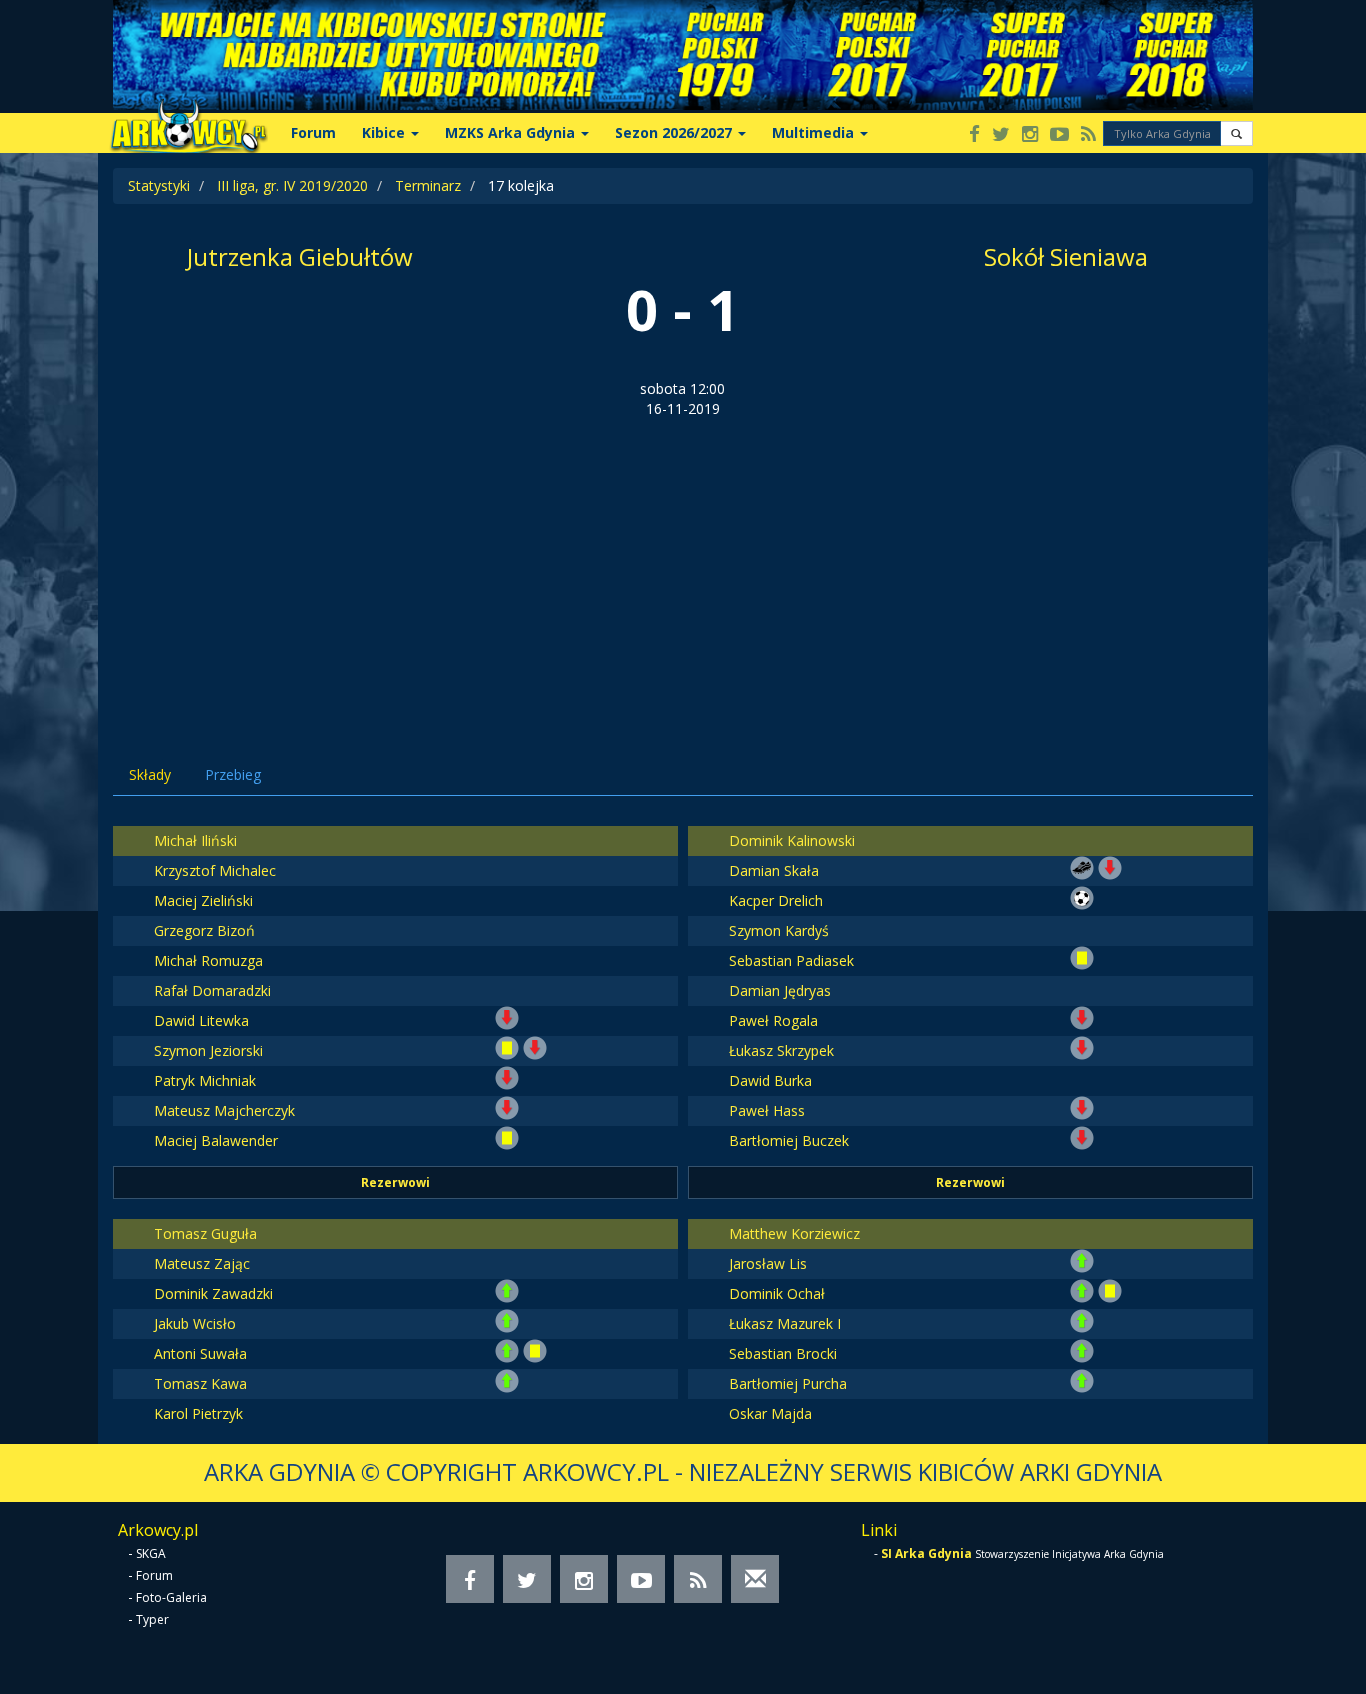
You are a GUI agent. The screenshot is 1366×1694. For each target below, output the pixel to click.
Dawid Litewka (201, 1020)
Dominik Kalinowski (792, 840)
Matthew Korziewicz (794, 1233)
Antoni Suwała (200, 1353)
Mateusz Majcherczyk (224, 1110)
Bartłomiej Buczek (789, 1140)
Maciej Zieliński (203, 900)
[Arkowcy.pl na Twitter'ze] (1001, 135)
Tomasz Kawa (200, 1383)
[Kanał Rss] (1088, 135)
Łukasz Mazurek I (785, 1323)
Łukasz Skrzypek (781, 1050)
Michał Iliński (195, 840)
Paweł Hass (767, 1110)
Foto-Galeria (171, 1597)
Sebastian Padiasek (791, 960)
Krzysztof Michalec (215, 870)
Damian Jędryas (780, 990)
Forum (313, 132)
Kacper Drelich (776, 900)
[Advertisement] (683, 569)
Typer (152, 1619)
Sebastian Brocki (783, 1353)
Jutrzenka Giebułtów (300, 256)
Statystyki (159, 185)
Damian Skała (774, 870)
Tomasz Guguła (205, 1233)
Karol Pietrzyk (198, 1413)
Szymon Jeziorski (208, 1050)
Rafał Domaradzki (212, 990)
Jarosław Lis (768, 1263)
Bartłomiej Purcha (788, 1383)
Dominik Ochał (777, 1293)
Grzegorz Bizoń (204, 930)
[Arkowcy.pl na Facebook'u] (974, 135)
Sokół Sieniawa (1066, 256)
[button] (1236, 133)
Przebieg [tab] (233, 774)
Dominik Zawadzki (213, 1293)
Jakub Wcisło (195, 1323)
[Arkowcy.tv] (1059, 135)
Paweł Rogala (773, 1020)
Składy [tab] (150, 774)
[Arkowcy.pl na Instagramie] (1030, 135)
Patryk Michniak (205, 1080)
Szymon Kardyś (779, 930)
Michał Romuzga (208, 960)
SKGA (151, 1553)
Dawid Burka (770, 1080)
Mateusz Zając (202, 1263)
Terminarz (428, 185)
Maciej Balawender (216, 1140)
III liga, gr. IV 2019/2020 (292, 185)
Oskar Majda (770, 1413)
